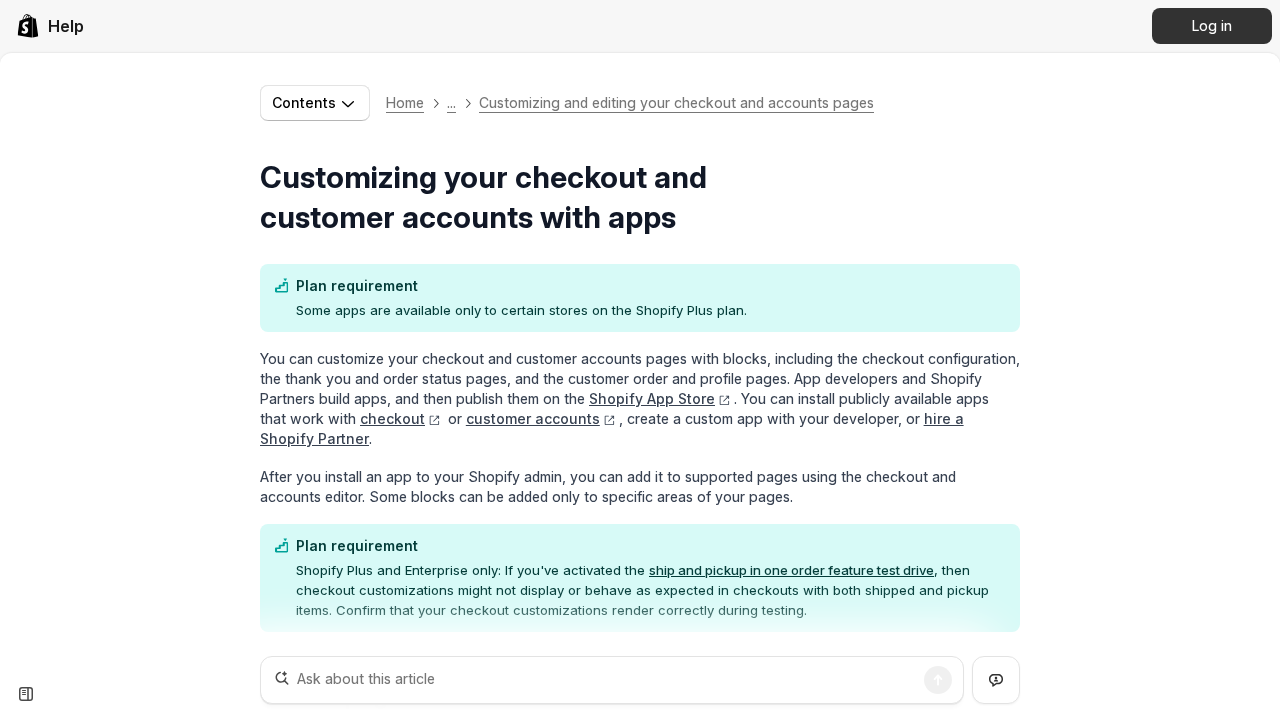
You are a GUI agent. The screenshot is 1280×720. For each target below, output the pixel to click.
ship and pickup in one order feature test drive (791, 570)
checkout (392, 418)
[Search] (938, 680)
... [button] (451, 102)
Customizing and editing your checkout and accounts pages (676, 102)
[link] (50, 26)
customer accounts (533, 418)
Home (405, 102)
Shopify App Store (652, 398)
